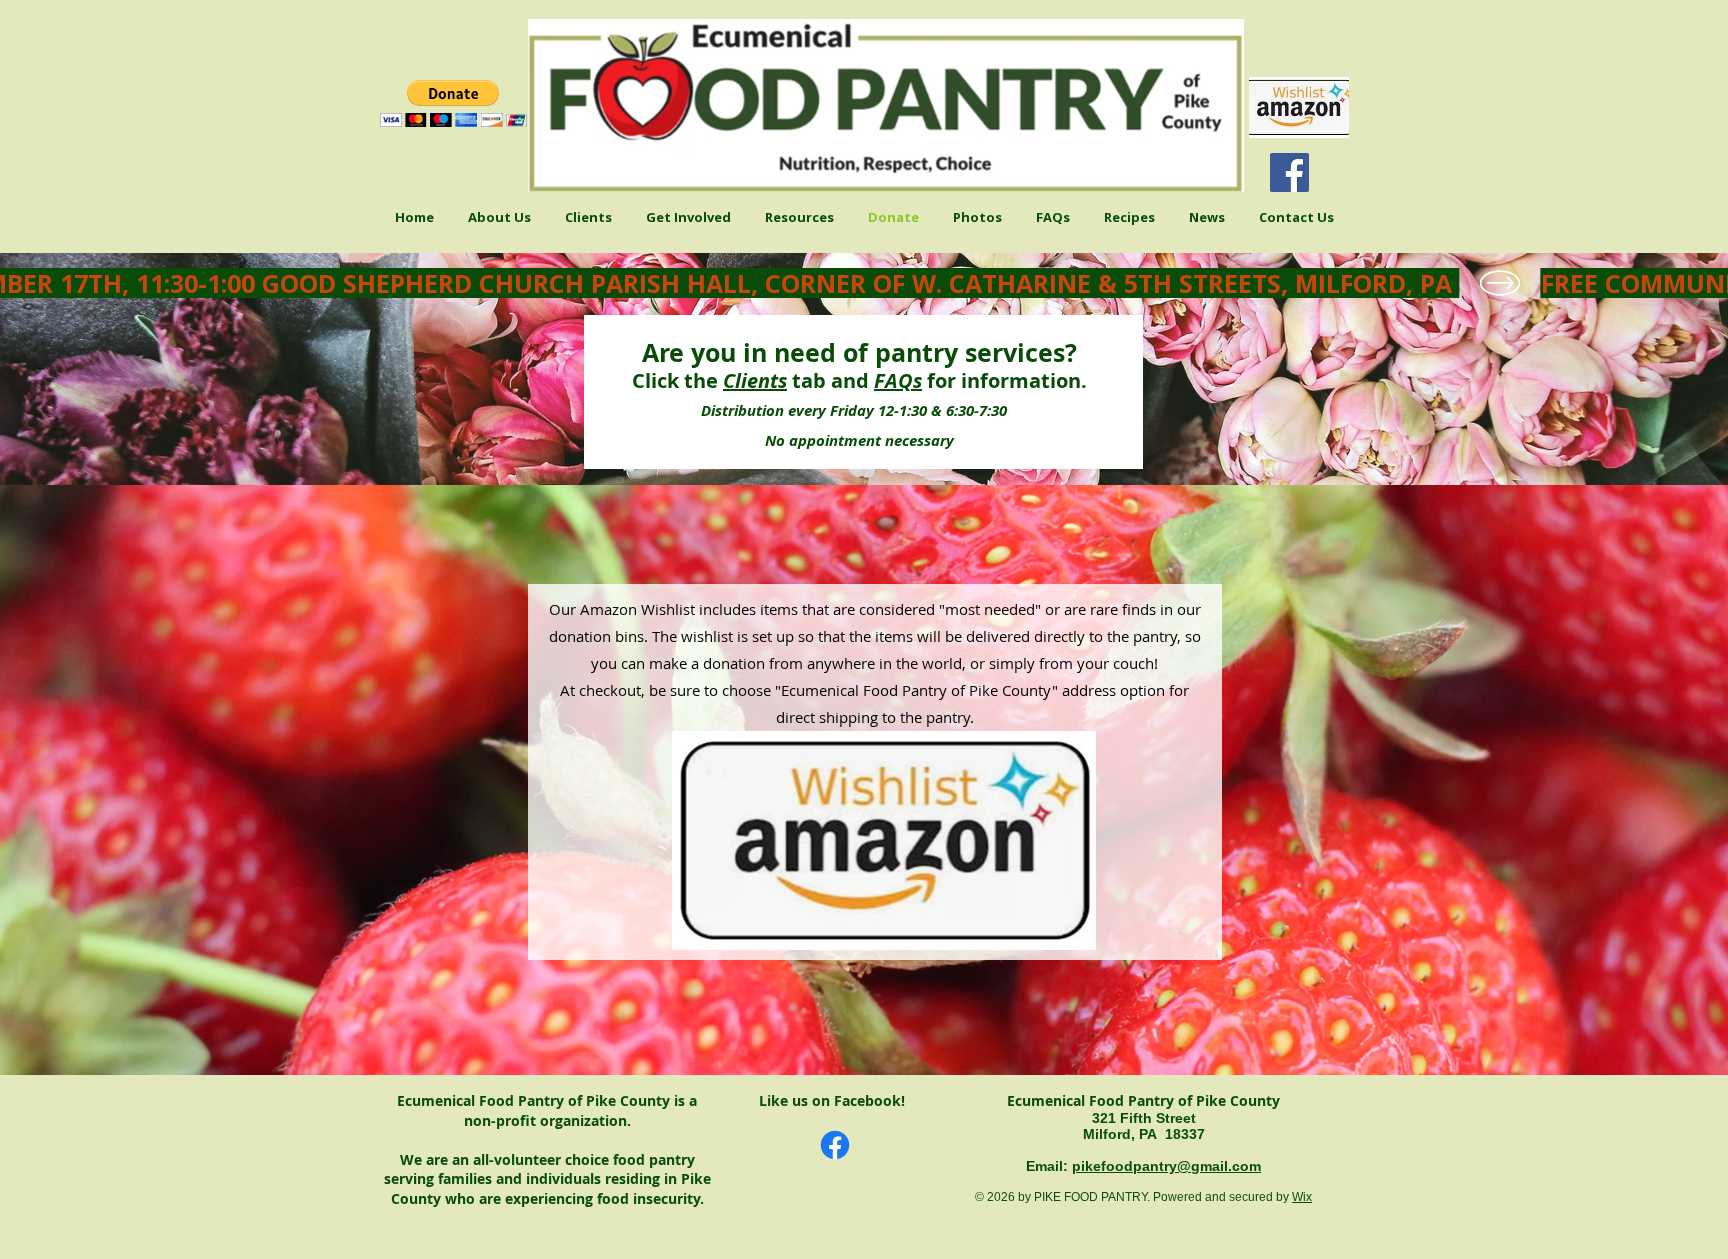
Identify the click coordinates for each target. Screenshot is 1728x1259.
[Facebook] (1289, 172)
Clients (755, 380)
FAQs (898, 380)
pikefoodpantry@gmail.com (1166, 1166)
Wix (1302, 1197)
